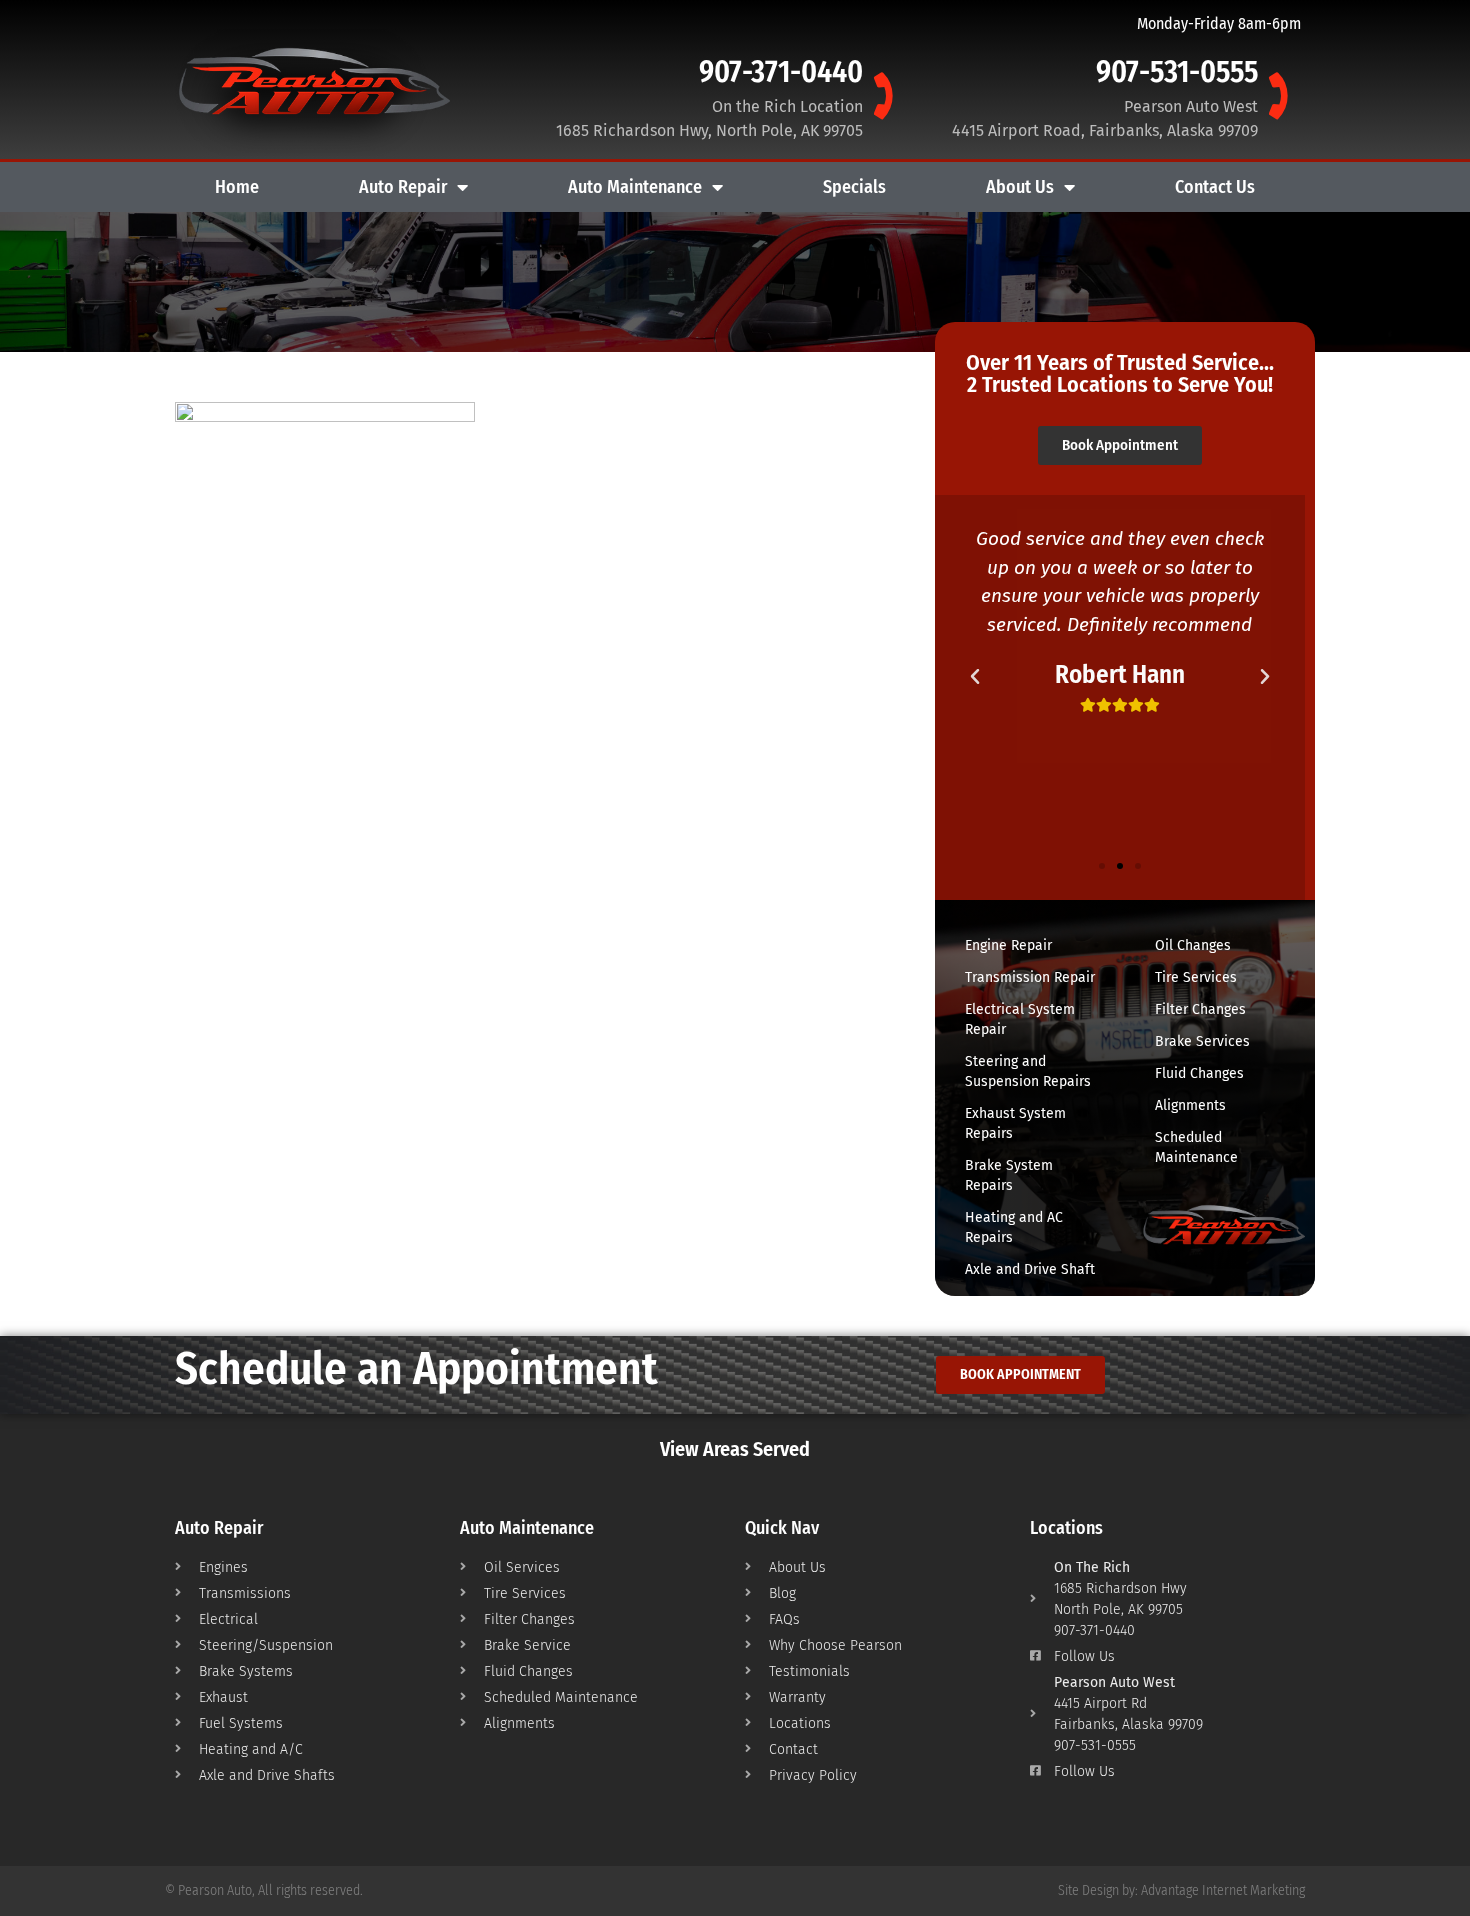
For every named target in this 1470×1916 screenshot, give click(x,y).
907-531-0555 (1177, 72)
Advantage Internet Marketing (1223, 1890)
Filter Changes (1200, 1009)
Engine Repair (1008, 945)
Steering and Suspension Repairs (1028, 1071)
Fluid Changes (1199, 1073)
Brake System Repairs (1009, 1175)
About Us (1020, 187)
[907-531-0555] (1276, 95)
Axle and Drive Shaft (1030, 1269)
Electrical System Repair (1020, 1019)
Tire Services (1196, 977)
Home (237, 187)
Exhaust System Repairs (1015, 1123)
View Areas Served (735, 1449)
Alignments (1190, 1105)
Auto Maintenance (635, 187)
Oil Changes (1193, 945)
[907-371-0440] (881, 95)
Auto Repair (403, 187)
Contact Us (1215, 187)
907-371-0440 (781, 72)
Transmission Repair (1030, 977)
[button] (975, 677)
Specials (854, 187)
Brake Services (1202, 1041)
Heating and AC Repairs (1014, 1227)
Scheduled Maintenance (1196, 1147)
